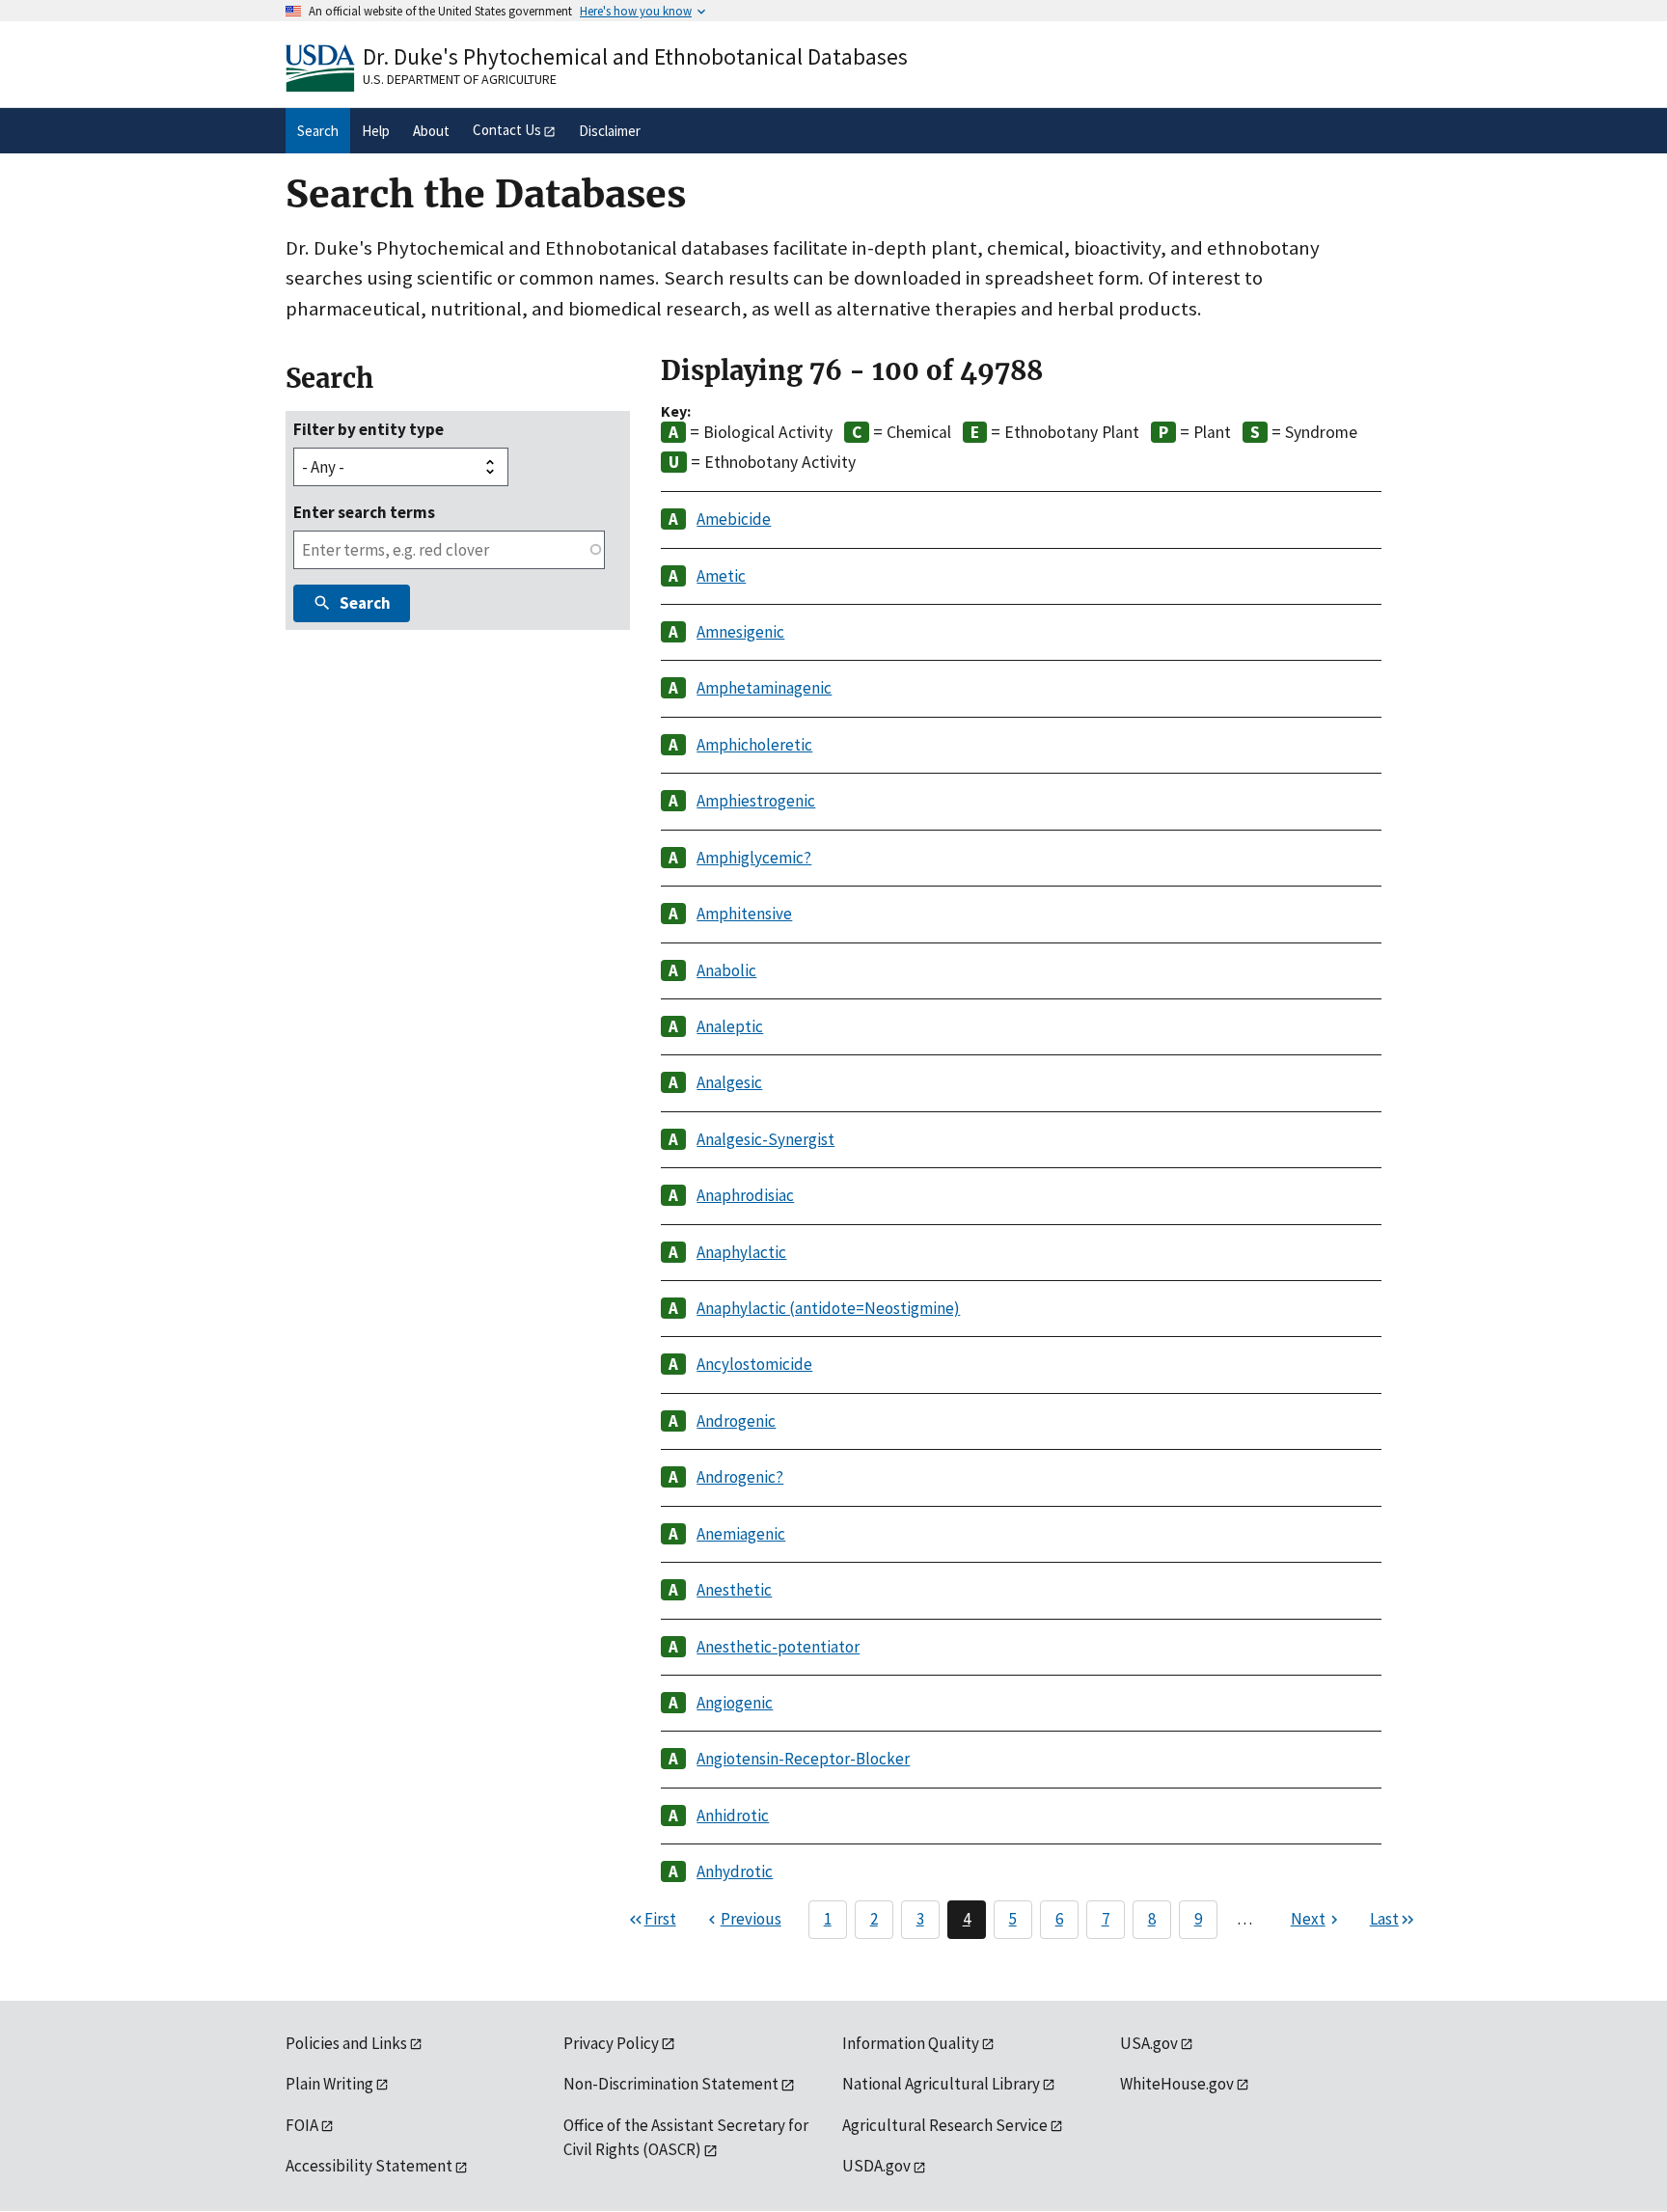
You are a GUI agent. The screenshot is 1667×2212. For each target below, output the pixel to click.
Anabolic (726, 970)
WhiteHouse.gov (1177, 2084)
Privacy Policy (611, 2043)
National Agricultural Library (941, 2084)
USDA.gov (876, 2166)
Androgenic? (740, 1477)
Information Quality (911, 2043)
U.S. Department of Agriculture (460, 79)
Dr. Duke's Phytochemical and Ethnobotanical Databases (635, 56)
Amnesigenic (740, 632)
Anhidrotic (733, 1816)
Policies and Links (346, 2043)
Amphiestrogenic (756, 801)
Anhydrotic (735, 1871)
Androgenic (736, 1421)
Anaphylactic (741, 1252)
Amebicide (734, 519)
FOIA (302, 2125)
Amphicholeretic (754, 745)
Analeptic (730, 1026)
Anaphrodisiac (745, 1195)
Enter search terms (364, 512)
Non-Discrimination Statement (671, 2084)
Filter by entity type (369, 429)
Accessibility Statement (369, 2166)
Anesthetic (734, 1590)
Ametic (721, 576)
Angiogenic (735, 1703)
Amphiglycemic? (754, 858)
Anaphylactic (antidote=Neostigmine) (828, 1308)
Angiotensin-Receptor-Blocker (803, 1759)
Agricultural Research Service (945, 2125)
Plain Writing (329, 2084)
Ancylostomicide (754, 1364)
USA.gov (1149, 2043)
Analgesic (729, 1082)
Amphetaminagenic (764, 688)
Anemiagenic (741, 1534)
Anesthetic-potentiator (778, 1647)
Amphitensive (744, 914)
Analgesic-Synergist (765, 1139)
